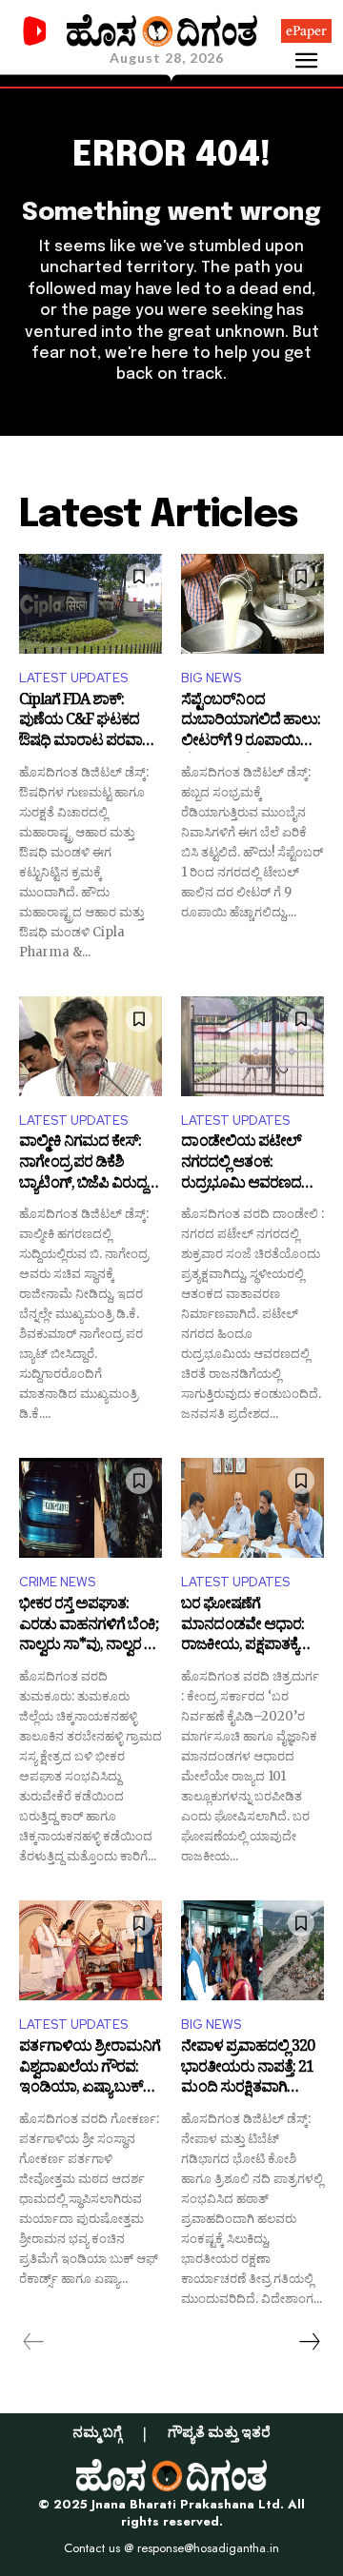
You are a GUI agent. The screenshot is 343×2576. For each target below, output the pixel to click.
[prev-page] (34, 2342)
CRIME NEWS (57, 1582)
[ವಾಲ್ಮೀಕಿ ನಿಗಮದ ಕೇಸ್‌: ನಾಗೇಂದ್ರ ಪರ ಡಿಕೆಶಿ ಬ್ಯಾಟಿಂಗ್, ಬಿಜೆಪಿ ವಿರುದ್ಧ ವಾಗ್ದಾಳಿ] (91, 1046)
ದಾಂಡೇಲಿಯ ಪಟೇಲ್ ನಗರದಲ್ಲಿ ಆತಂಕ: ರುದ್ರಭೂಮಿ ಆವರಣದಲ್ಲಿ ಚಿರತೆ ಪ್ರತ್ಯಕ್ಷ (247, 1164)
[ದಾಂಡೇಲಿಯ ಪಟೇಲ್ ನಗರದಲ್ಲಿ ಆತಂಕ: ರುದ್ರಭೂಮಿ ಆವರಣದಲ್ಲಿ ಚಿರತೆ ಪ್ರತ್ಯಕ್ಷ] (252, 1046)
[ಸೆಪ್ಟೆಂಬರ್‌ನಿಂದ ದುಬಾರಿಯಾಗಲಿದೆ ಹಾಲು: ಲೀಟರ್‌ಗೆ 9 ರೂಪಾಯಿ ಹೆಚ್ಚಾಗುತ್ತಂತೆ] (252, 604)
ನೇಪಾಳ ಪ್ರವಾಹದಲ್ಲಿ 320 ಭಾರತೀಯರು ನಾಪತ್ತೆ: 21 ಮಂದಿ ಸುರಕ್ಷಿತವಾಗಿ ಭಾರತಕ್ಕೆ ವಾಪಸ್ (248, 2069)
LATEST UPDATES (73, 678)
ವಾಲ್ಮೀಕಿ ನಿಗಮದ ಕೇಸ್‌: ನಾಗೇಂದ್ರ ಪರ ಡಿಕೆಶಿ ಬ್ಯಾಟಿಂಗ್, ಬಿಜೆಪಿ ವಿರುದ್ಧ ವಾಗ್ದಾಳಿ (83, 1164)
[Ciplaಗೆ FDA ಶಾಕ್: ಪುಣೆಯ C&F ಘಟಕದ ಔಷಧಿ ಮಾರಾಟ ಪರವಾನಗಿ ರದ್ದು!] (91, 604)
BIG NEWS (211, 678)
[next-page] (309, 2342)
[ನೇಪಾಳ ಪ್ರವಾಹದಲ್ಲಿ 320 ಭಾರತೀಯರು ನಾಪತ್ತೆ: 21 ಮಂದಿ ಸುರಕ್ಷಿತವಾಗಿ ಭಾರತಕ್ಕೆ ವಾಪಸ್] (252, 1950)
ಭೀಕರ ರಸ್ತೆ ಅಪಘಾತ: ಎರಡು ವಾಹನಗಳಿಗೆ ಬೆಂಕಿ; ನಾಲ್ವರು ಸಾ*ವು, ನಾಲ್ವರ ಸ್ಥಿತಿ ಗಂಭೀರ (91, 1627)
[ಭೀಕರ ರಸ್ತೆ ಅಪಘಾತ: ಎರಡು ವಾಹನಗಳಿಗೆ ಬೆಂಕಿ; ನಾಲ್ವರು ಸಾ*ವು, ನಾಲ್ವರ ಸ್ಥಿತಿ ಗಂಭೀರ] (91, 1508)
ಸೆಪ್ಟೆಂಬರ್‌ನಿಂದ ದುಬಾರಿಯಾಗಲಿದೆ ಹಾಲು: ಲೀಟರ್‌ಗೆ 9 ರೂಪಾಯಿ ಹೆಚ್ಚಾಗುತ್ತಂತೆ (251, 723)
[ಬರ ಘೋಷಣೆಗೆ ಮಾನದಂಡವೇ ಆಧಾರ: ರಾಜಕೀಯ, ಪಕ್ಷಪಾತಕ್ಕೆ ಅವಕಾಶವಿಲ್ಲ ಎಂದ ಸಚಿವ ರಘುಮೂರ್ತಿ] (252, 1508)
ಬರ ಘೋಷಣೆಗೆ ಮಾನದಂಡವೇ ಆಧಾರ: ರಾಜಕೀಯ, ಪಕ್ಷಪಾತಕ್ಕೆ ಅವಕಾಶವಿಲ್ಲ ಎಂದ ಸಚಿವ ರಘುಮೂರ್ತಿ (249, 1627)
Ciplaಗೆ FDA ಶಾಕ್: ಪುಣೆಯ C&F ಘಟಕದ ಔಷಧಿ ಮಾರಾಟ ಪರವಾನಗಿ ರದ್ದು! (90, 723)
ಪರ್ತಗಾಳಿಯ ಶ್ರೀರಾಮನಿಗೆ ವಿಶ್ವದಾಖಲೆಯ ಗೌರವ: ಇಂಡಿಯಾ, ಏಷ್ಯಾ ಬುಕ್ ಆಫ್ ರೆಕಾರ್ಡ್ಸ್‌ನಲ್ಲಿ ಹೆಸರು (90, 2069)
